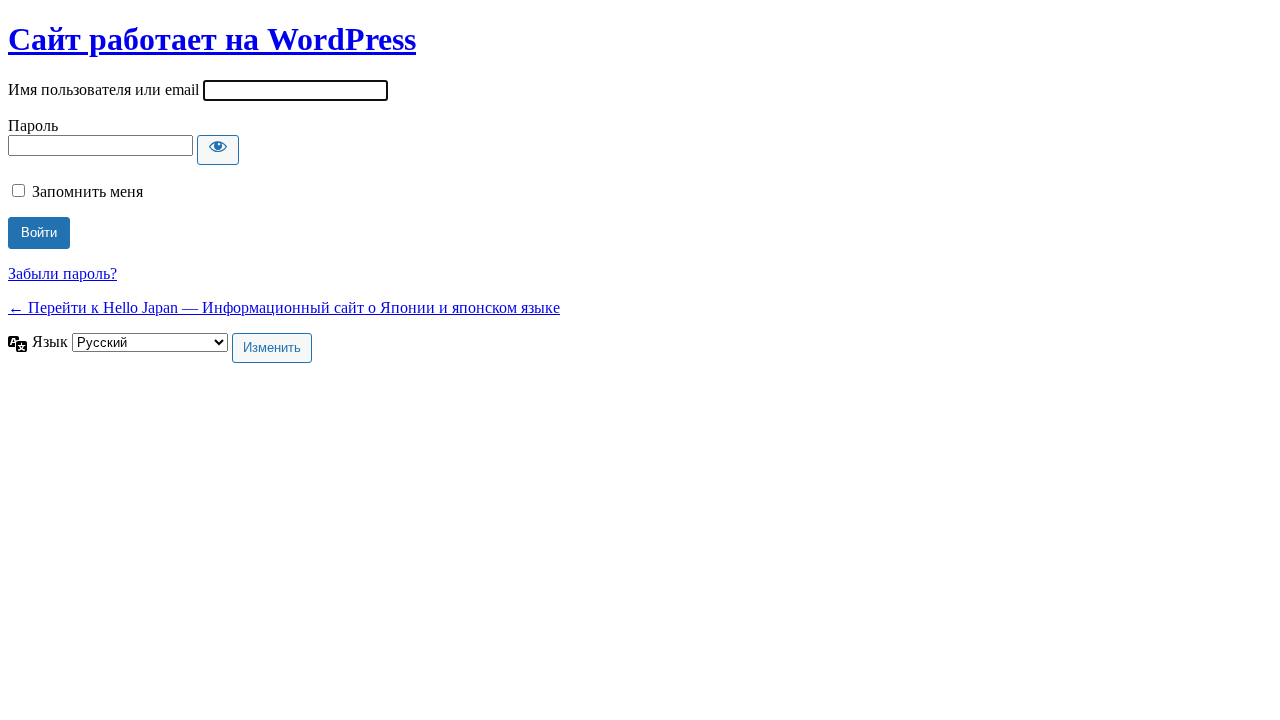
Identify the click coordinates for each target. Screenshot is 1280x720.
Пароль (33, 125)
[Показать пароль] (218, 150)
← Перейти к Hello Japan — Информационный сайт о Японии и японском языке (284, 307)
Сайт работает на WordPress (212, 39)
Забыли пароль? (62, 273)
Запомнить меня (87, 191)
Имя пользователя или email (103, 89)
